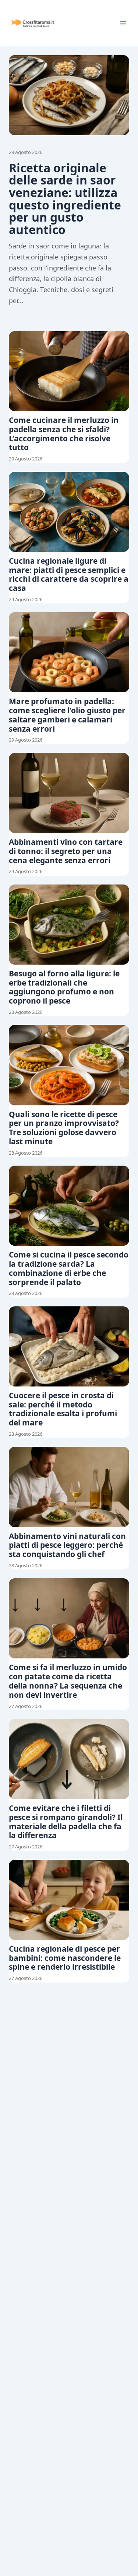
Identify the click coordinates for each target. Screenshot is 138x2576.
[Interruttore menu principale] (123, 23)
